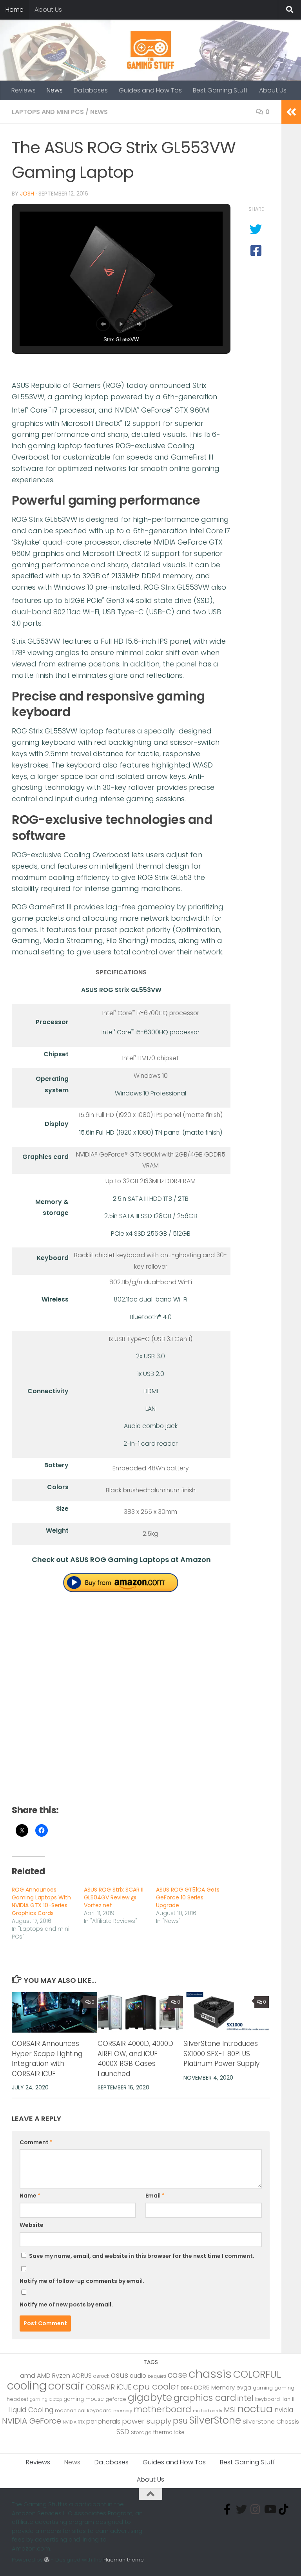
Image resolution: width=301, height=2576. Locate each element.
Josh (27, 194)
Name (30, 2196)
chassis (210, 2374)
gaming (263, 2388)
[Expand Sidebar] (291, 112)
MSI (230, 2410)
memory (123, 2411)
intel (246, 2398)
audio (138, 2376)
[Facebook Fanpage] (227, 2509)
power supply (147, 2421)
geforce (116, 2399)
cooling (27, 2386)
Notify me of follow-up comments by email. (82, 2281)
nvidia (284, 2410)
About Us (48, 10)
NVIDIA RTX (74, 2422)
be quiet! (157, 2376)
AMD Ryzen (53, 2376)
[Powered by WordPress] (47, 2560)
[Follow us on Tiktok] (284, 2509)
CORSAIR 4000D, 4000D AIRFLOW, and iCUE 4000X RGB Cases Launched (135, 2059)
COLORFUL (257, 2374)
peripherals (103, 2421)
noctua (255, 2409)
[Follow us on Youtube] (270, 2509)
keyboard (267, 2399)
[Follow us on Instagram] (256, 2509)
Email (155, 2196)
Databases (91, 90)
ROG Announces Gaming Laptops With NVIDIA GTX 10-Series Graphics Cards (41, 1901)
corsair (66, 2386)
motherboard (162, 2409)
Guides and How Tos (150, 90)
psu (180, 2421)
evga (244, 2388)
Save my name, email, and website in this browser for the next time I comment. (142, 2256)
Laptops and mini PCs (48, 112)
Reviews (24, 90)
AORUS (82, 2376)
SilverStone (215, 2420)
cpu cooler (156, 2387)
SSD (123, 2432)
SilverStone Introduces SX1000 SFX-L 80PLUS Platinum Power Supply (221, 2054)
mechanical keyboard (83, 2410)
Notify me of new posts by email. (66, 2304)
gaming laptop (46, 2399)
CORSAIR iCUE (109, 2387)
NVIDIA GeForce (32, 2421)
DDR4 (187, 2388)
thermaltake (169, 2432)
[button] (103, 324)
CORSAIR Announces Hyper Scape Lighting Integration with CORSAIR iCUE (47, 2059)
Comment (36, 2142)
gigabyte (150, 2397)
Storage (141, 2432)
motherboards (208, 2411)
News (55, 90)
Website (32, 2225)
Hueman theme (124, 2560)
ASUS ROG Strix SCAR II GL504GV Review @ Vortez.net (114, 1897)
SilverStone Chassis (271, 2421)
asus (120, 2375)
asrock (101, 2376)
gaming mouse (84, 2399)
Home (15, 10)
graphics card (205, 2398)
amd (28, 2376)
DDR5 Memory (214, 2387)
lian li (288, 2399)
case (177, 2375)
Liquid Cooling (31, 2410)
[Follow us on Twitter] (241, 2509)
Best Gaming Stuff (220, 90)
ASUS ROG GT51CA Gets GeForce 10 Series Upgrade (188, 1897)
